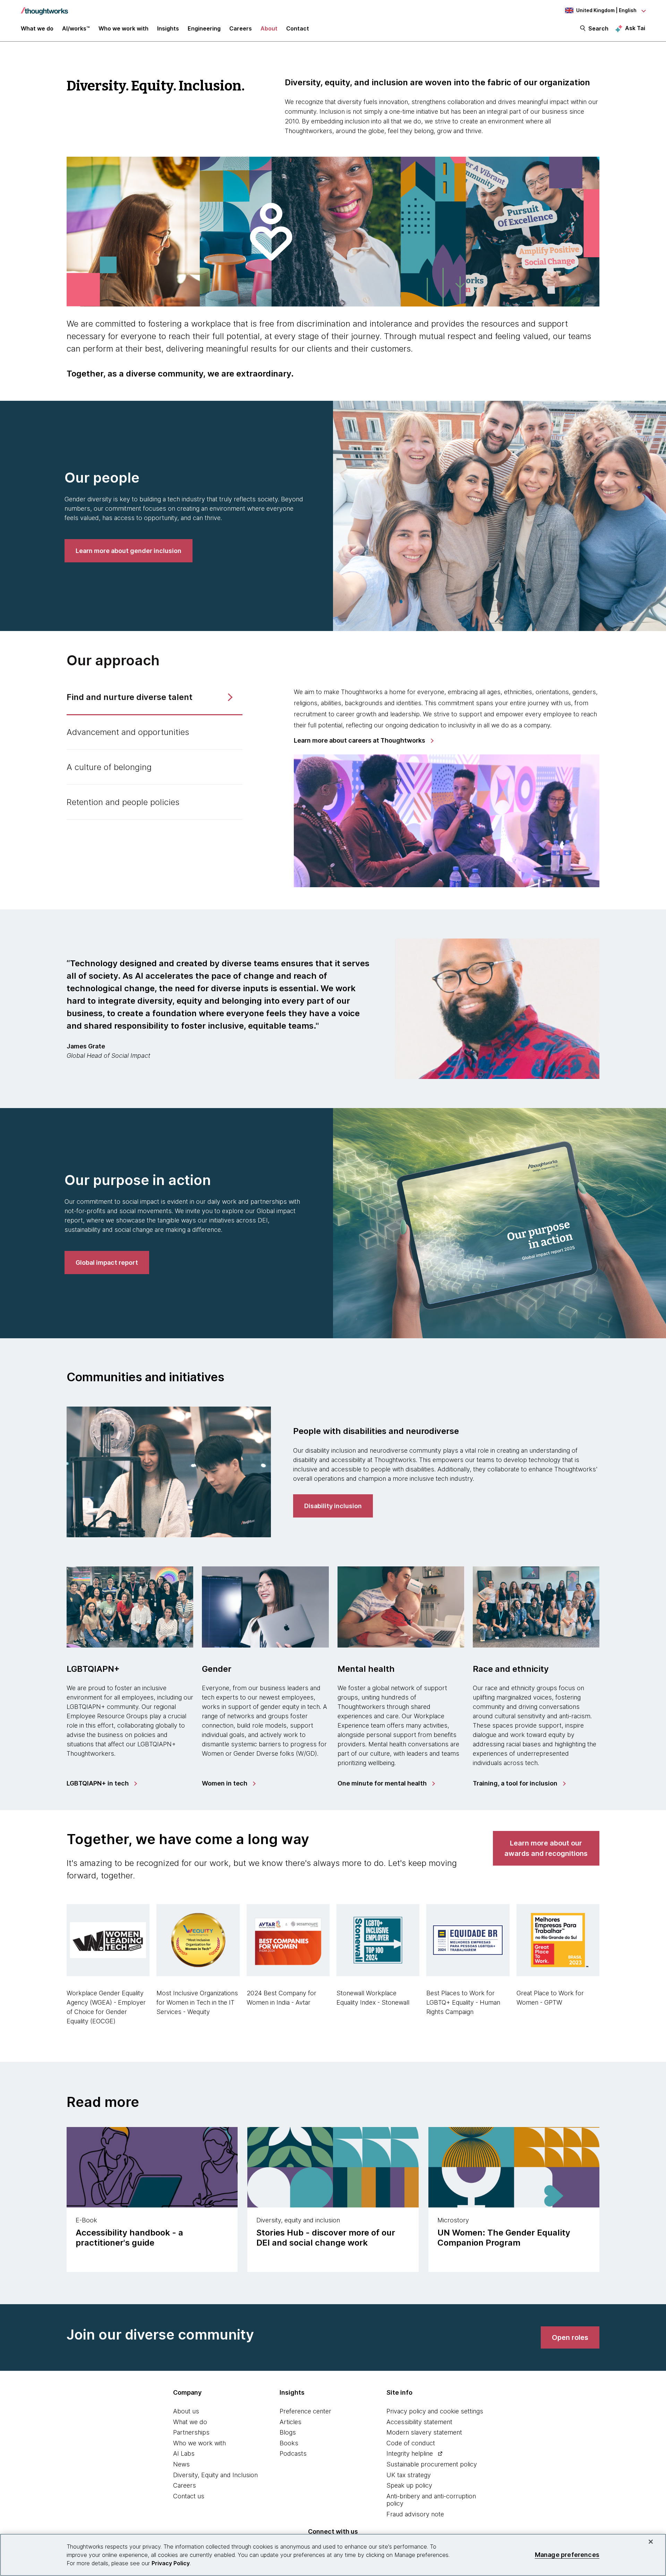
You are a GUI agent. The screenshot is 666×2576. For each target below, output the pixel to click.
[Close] (651, 2542)
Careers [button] (241, 28)
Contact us (189, 2496)
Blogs (288, 2432)
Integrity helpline (410, 2453)
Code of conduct (411, 2443)
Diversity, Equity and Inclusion (215, 2475)
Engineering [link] (204, 28)
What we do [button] (37, 28)
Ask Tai (635, 28)
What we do (190, 2422)
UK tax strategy (409, 2475)
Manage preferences (567, 2555)
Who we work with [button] (123, 28)
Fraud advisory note (415, 2514)
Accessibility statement (419, 2422)
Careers (185, 2485)
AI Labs (184, 2453)
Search (598, 28)
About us (186, 2411)
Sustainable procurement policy (432, 2464)
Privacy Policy (171, 2563)
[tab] (155, 698)
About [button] (269, 28)
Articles (291, 2422)
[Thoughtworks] (44, 8)
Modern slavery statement (424, 2432)
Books (289, 2443)
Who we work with (199, 2443)
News (181, 2464)
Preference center (305, 2411)
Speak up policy (409, 2485)
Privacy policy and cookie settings (435, 2411)
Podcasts (293, 2453)
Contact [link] (298, 28)
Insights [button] (168, 28)
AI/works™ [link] (76, 28)
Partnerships (191, 2432)
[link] (129, 551)
